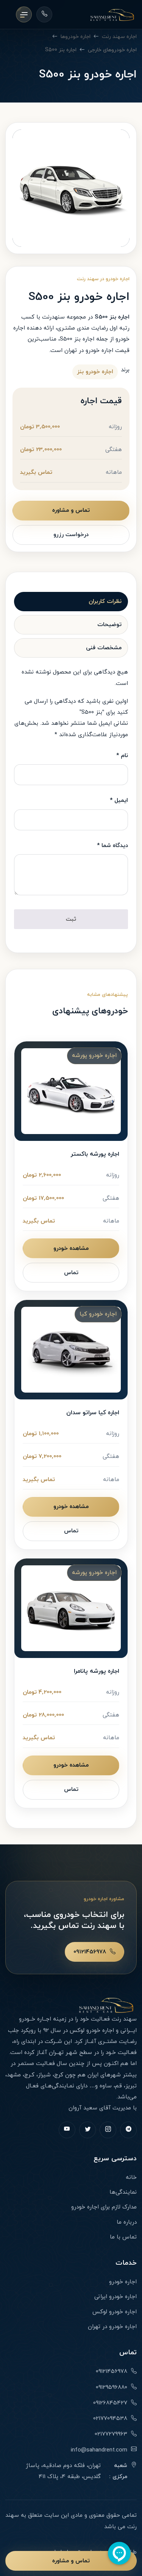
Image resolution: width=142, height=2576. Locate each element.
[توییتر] (87, 2130)
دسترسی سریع (115, 2159)
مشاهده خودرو (71, 1249)
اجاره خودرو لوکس (92, 2031)
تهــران (56, 2053)
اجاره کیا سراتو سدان (93, 1413)
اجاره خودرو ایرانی (115, 2297)
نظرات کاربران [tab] (105, 602)
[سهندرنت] (112, 15)
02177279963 (111, 2434)
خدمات (126, 2263)
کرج (59, 2075)
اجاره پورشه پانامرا (97, 1671)
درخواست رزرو (71, 535)
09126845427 (110, 2403)
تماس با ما (123, 2237)
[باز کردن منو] (24, 14)
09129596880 (112, 2387)
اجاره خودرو (123, 2282)
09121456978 (90, 1952)
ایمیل (119, 801)
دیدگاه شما (112, 846)
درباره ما (127, 2222)
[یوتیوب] (67, 2130)
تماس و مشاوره (71, 510)
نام (122, 756)
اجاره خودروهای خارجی (112, 50)
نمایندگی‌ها (123, 2192)
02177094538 (110, 2419)
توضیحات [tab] (109, 625)
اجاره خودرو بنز (95, 372)
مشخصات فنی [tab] (104, 648)
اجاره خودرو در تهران (89, 351)
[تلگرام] (128, 2130)
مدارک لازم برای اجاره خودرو (104, 2207)
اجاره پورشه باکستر (95, 1154)
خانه (131, 2178)
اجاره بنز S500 (61, 50)
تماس (71, 1273)
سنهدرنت (53, 317)
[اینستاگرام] (108, 2130)
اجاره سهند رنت (119, 37)
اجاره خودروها (76, 37)
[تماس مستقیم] (44, 14)
